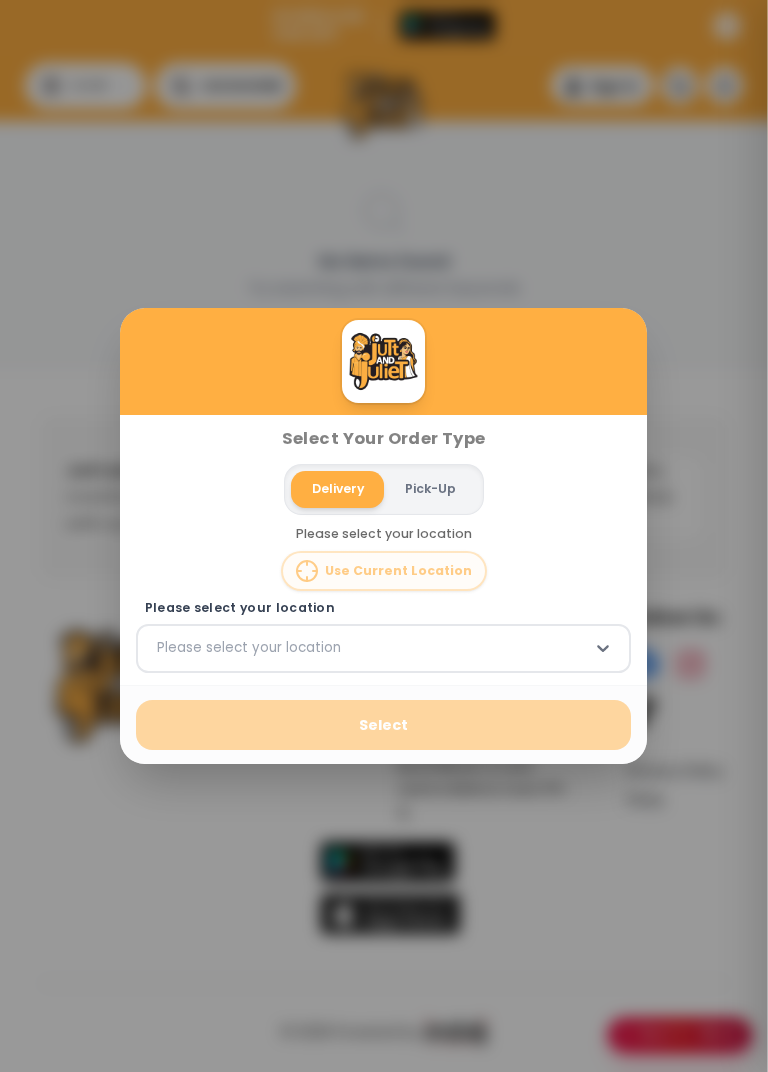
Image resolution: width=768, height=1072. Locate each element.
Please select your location (240, 608)
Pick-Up (430, 488)
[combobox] (159, 648)
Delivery (338, 488)
